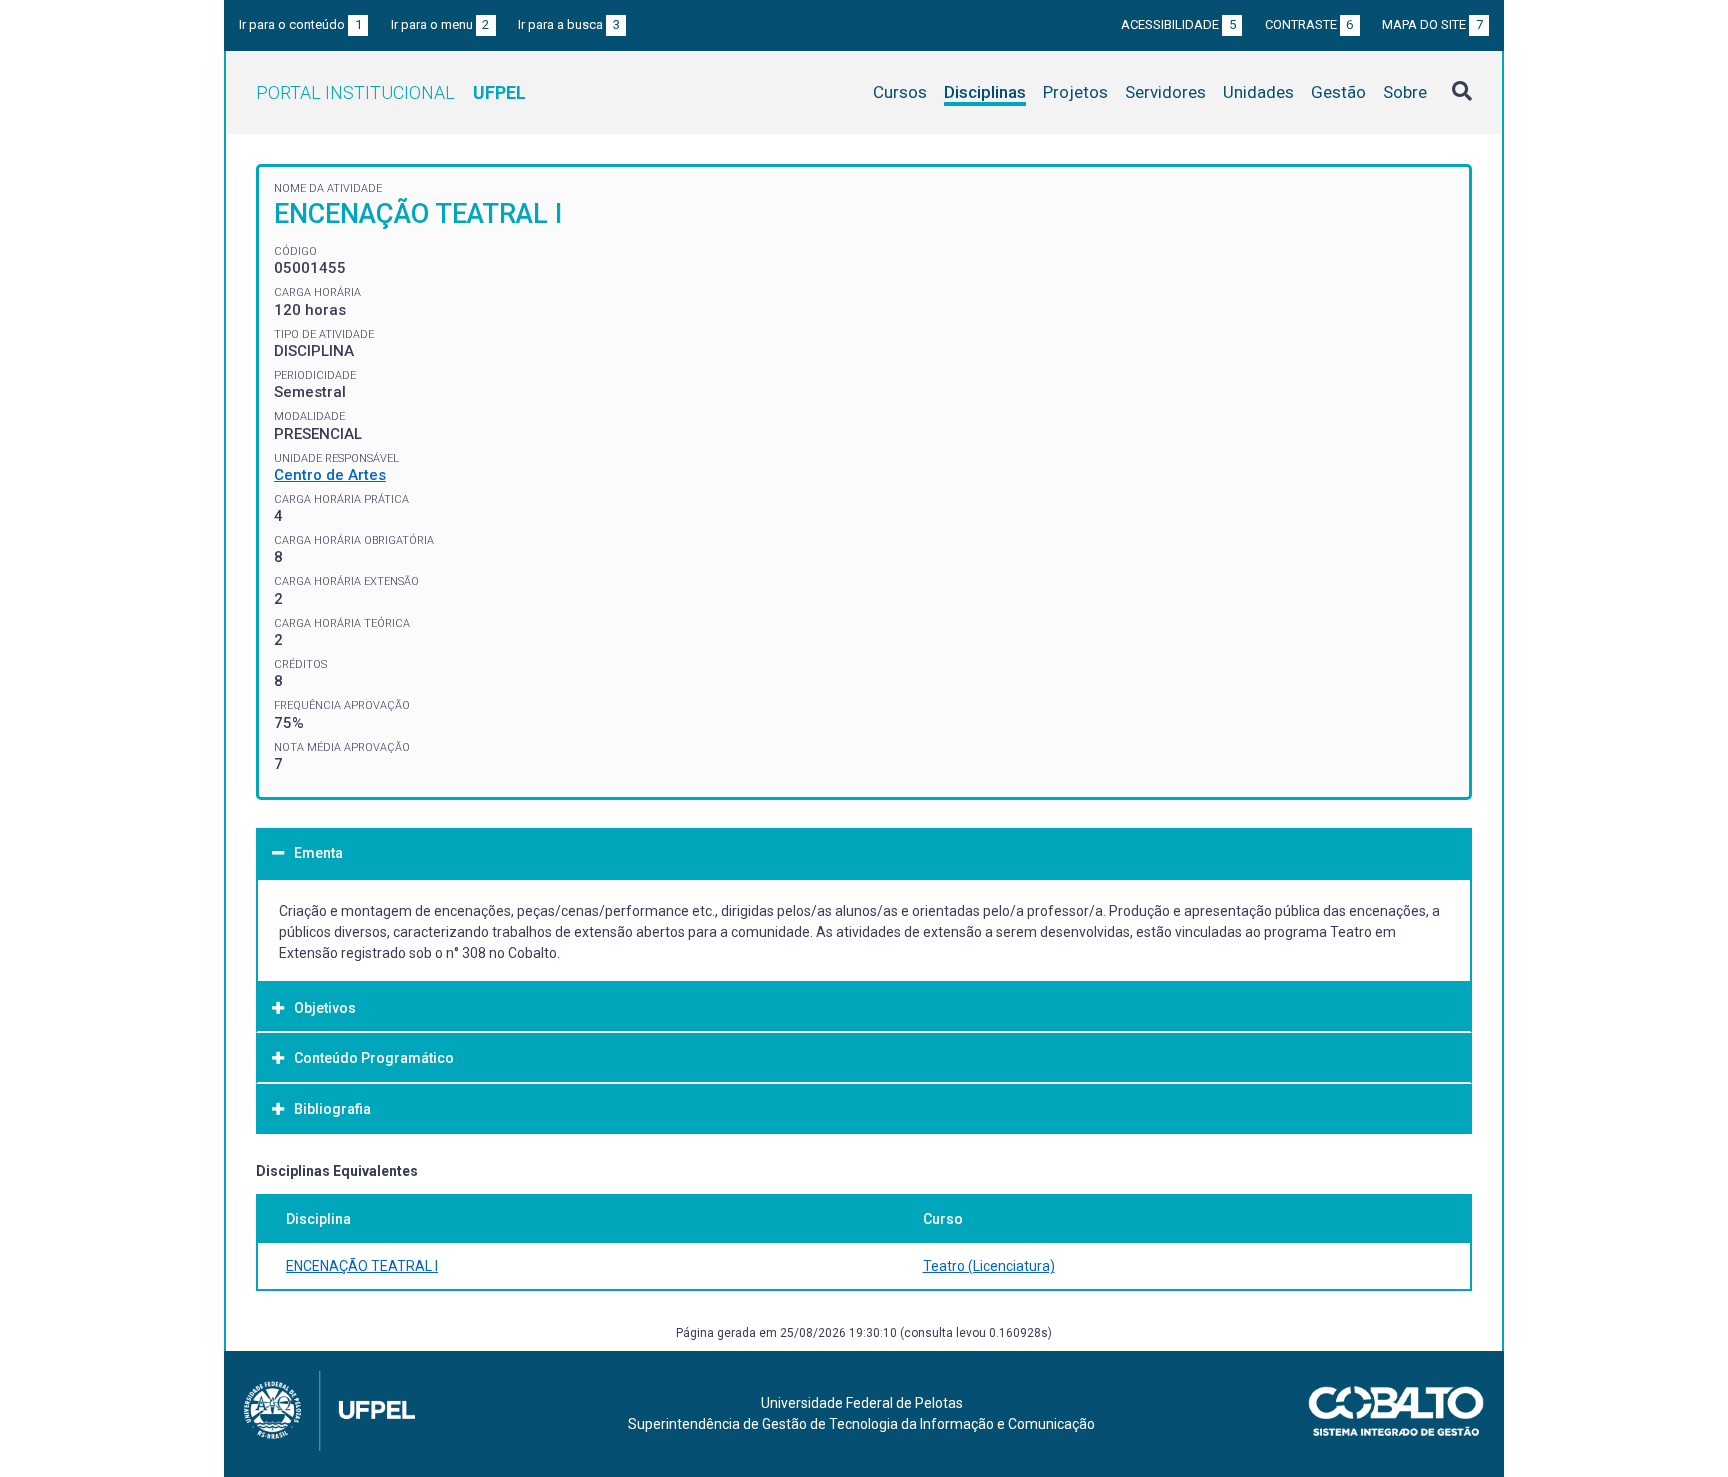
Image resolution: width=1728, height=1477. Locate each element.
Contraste (1309, 24)
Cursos (900, 92)
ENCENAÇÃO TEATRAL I (362, 1266)
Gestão (1338, 92)
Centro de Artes (330, 475)
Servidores (1165, 92)
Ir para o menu (440, 24)
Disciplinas (985, 92)
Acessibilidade (1178, 24)
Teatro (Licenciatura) (989, 1266)
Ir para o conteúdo (300, 24)
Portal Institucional (391, 92)
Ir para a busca (569, 24)
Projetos (1075, 92)
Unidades (1258, 92)
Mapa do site (1432, 24)
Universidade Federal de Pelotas (862, 1403)
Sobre (1405, 92)
